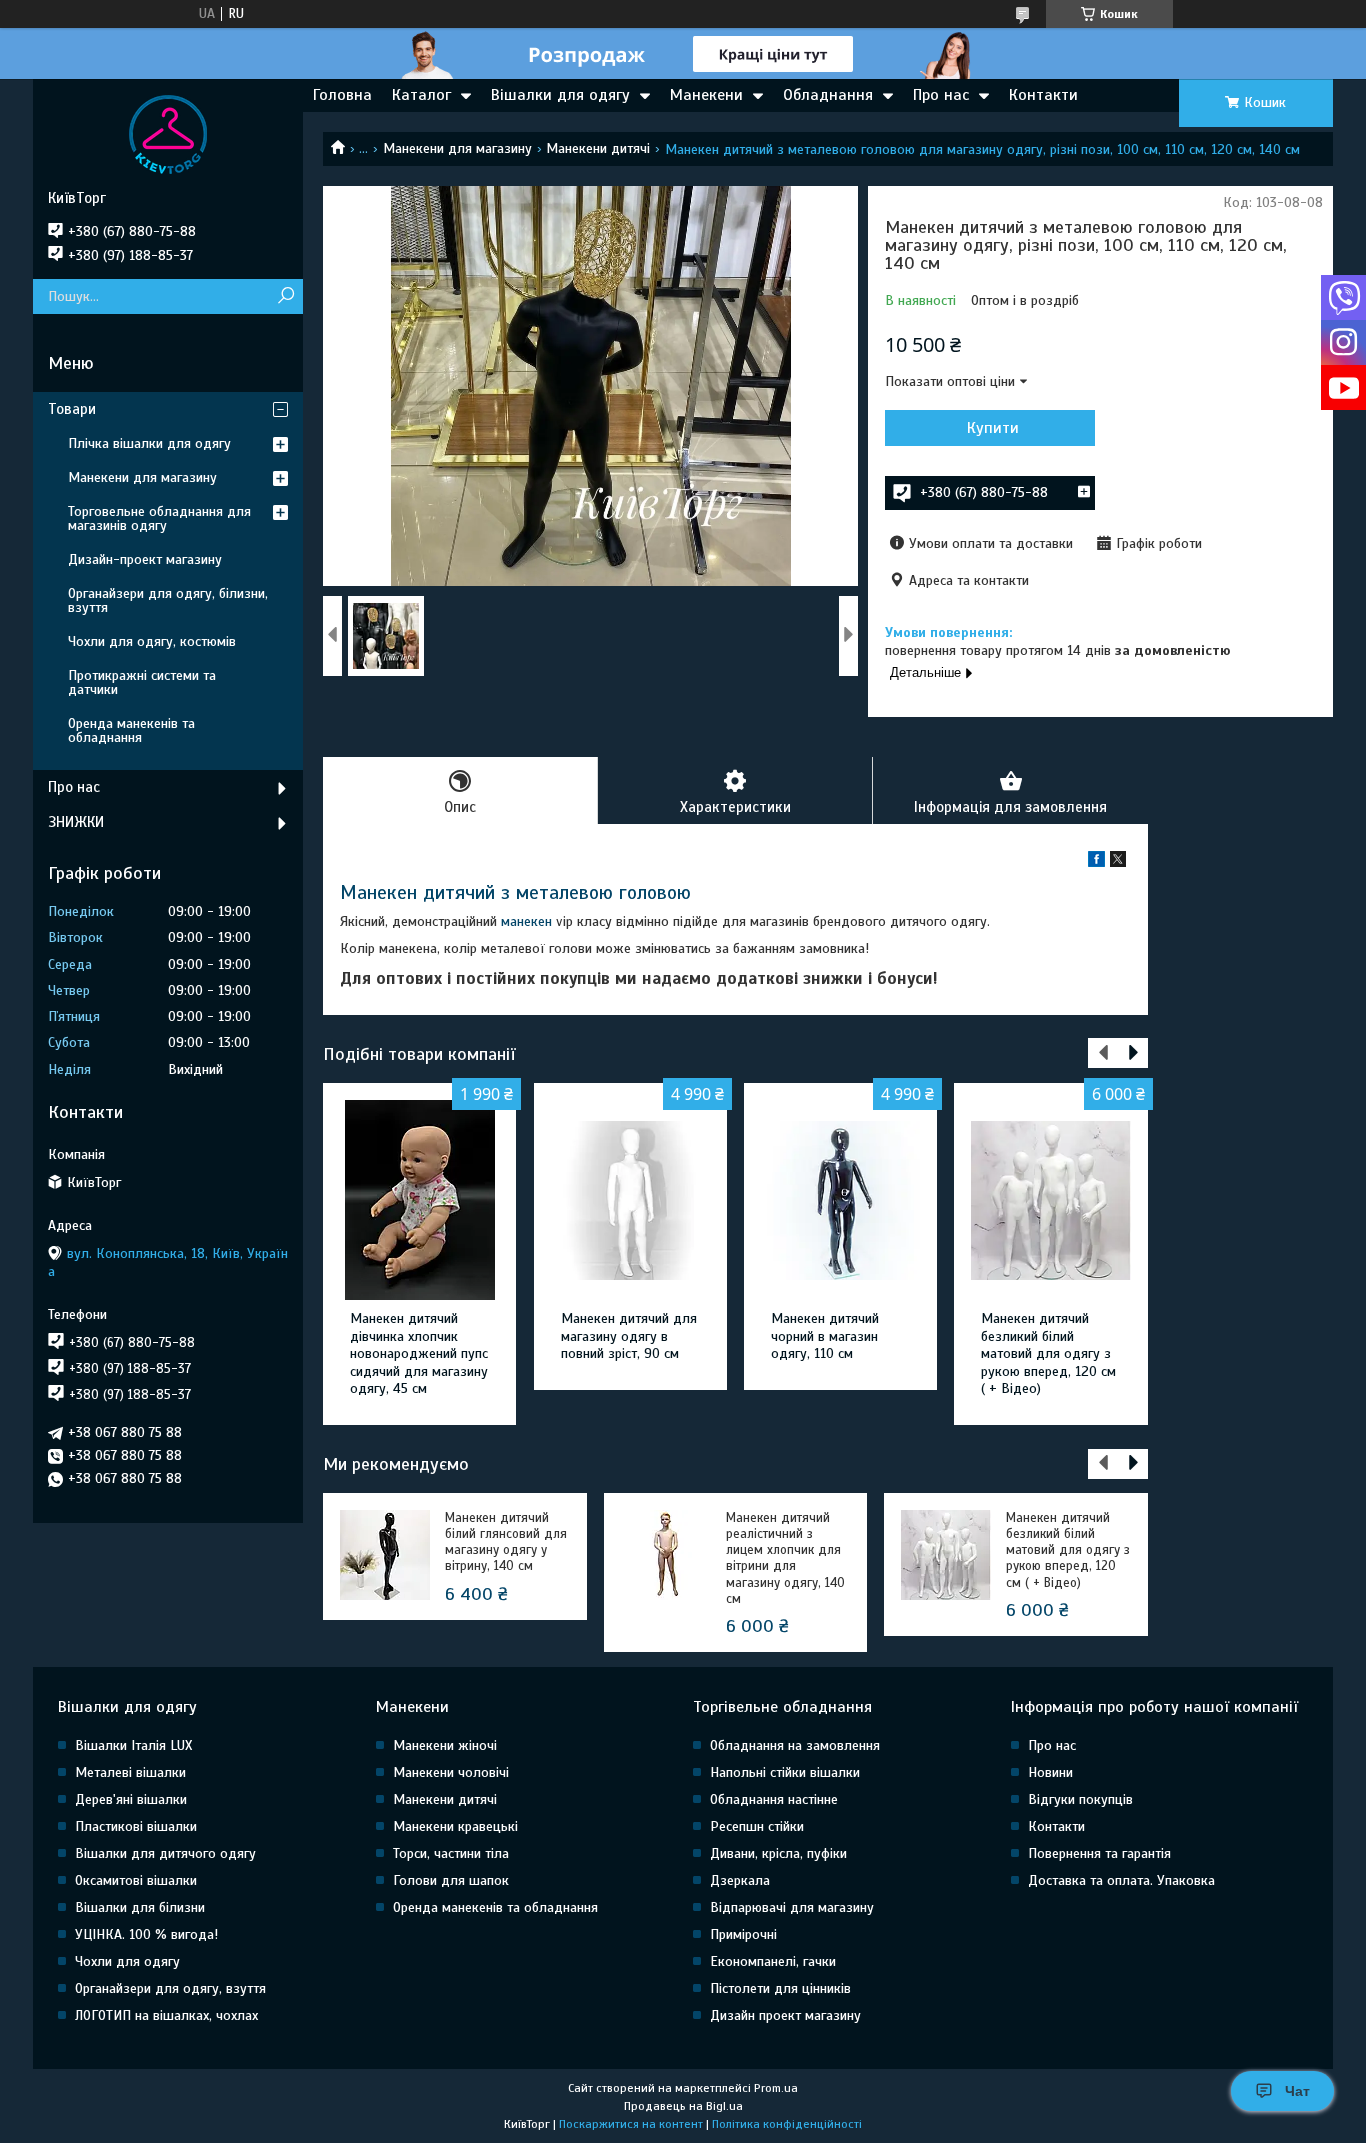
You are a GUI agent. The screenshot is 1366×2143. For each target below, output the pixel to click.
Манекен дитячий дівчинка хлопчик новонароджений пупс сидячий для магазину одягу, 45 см (419, 1353)
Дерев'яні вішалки (131, 1799)
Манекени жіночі (445, 1745)
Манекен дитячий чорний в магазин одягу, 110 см (825, 1336)
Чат (1297, 2091)
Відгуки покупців (1080, 1799)
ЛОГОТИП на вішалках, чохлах (166, 2015)
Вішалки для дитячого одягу (165, 1853)
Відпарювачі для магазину (792, 1907)
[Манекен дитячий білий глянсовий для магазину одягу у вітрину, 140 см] (385, 1555)
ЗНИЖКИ (76, 822)
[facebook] (1096, 862)
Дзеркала (740, 1880)
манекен (526, 921)
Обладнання (828, 95)
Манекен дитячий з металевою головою (515, 892)
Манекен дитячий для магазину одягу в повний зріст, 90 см (629, 1336)
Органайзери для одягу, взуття (170, 1988)
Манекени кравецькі (455, 1826)
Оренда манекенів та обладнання (131, 730)
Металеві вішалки (130, 1772)
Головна (342, 95)
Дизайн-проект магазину (145, 559)
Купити (993, 428)
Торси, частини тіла (451, 1853)
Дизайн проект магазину (785, 2015)
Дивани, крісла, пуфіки (778, 1853)
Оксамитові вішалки (136, 1880)
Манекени (706, 95)
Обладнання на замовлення (795, 1745)
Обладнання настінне (774, 1799)
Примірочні (743, 1934)
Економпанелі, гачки (773, 1961)
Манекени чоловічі (451, 1772)
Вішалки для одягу (560, 95)
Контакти (1043, 95)
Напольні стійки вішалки (785, 1772)
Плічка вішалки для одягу (149, 443)
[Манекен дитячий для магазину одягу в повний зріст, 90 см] (630, 1200)
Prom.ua (776, 2088)
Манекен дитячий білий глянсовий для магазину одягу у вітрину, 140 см (506, 1542)
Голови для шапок (451, 1880)
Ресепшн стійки (757, 1826)
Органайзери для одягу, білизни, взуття (168, 600)
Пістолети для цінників (780, 1988)
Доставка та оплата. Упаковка (1121, 1880)
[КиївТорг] (168, 134)
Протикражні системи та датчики (142, 682)
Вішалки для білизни (140, 1907)
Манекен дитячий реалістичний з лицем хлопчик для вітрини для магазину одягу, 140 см (785, 1558)
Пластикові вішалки (136, 1826)
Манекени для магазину (457, 148)
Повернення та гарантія (1099, 1853)
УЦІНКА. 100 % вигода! (146, 1934)
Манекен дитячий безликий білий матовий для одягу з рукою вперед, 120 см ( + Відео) (1048, 1353)
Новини (1050, 1772)
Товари (72, 409)
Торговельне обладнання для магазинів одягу (159, 518)
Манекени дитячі (598, 148)
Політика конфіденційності (787, 2124)
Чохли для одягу (127, 1961)
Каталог (421, 95)
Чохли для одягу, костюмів (152, 641)
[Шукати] (285, 296)
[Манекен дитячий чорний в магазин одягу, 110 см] (840, 1200)
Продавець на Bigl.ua (683, 2106)
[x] (1118, 862)
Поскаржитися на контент (631, 2124)
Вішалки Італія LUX (133, 1745)
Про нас (941, 95)
